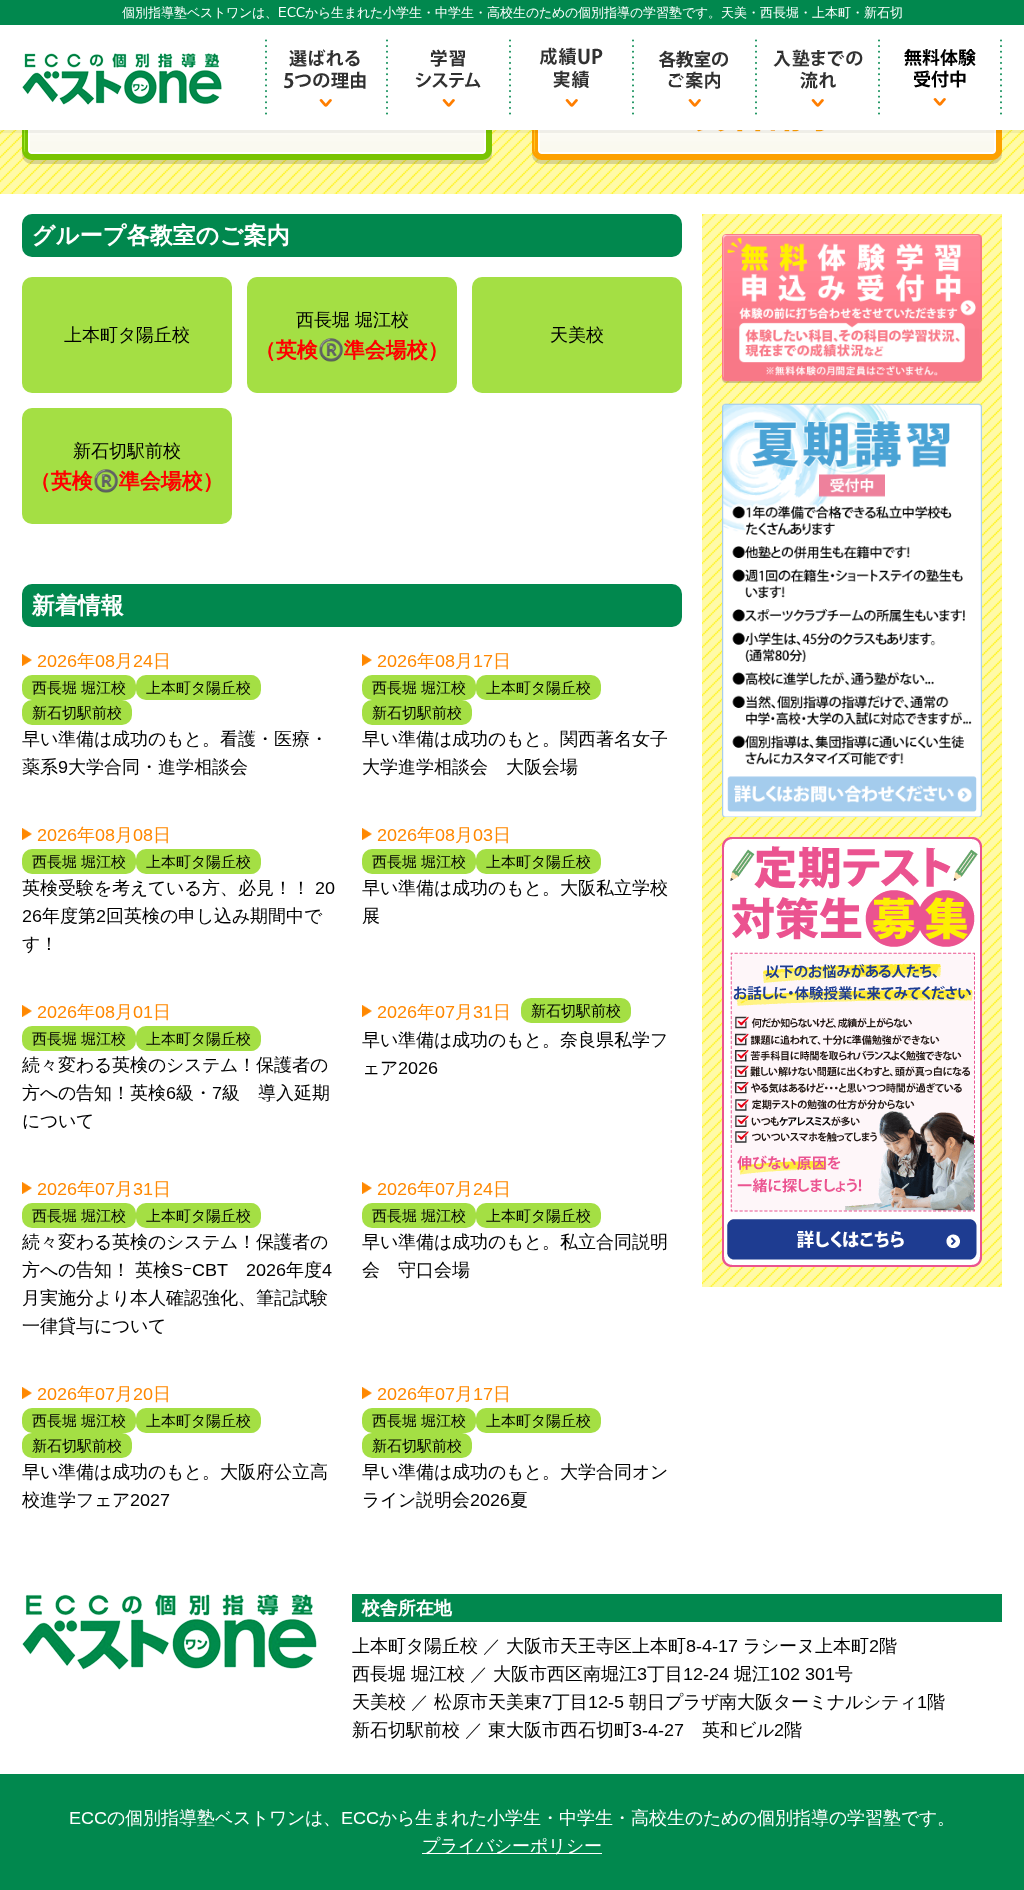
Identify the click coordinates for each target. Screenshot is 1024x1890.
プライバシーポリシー (512, 1846)
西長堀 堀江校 (79, 687)
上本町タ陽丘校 (198, 687)
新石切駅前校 (77, 712)
